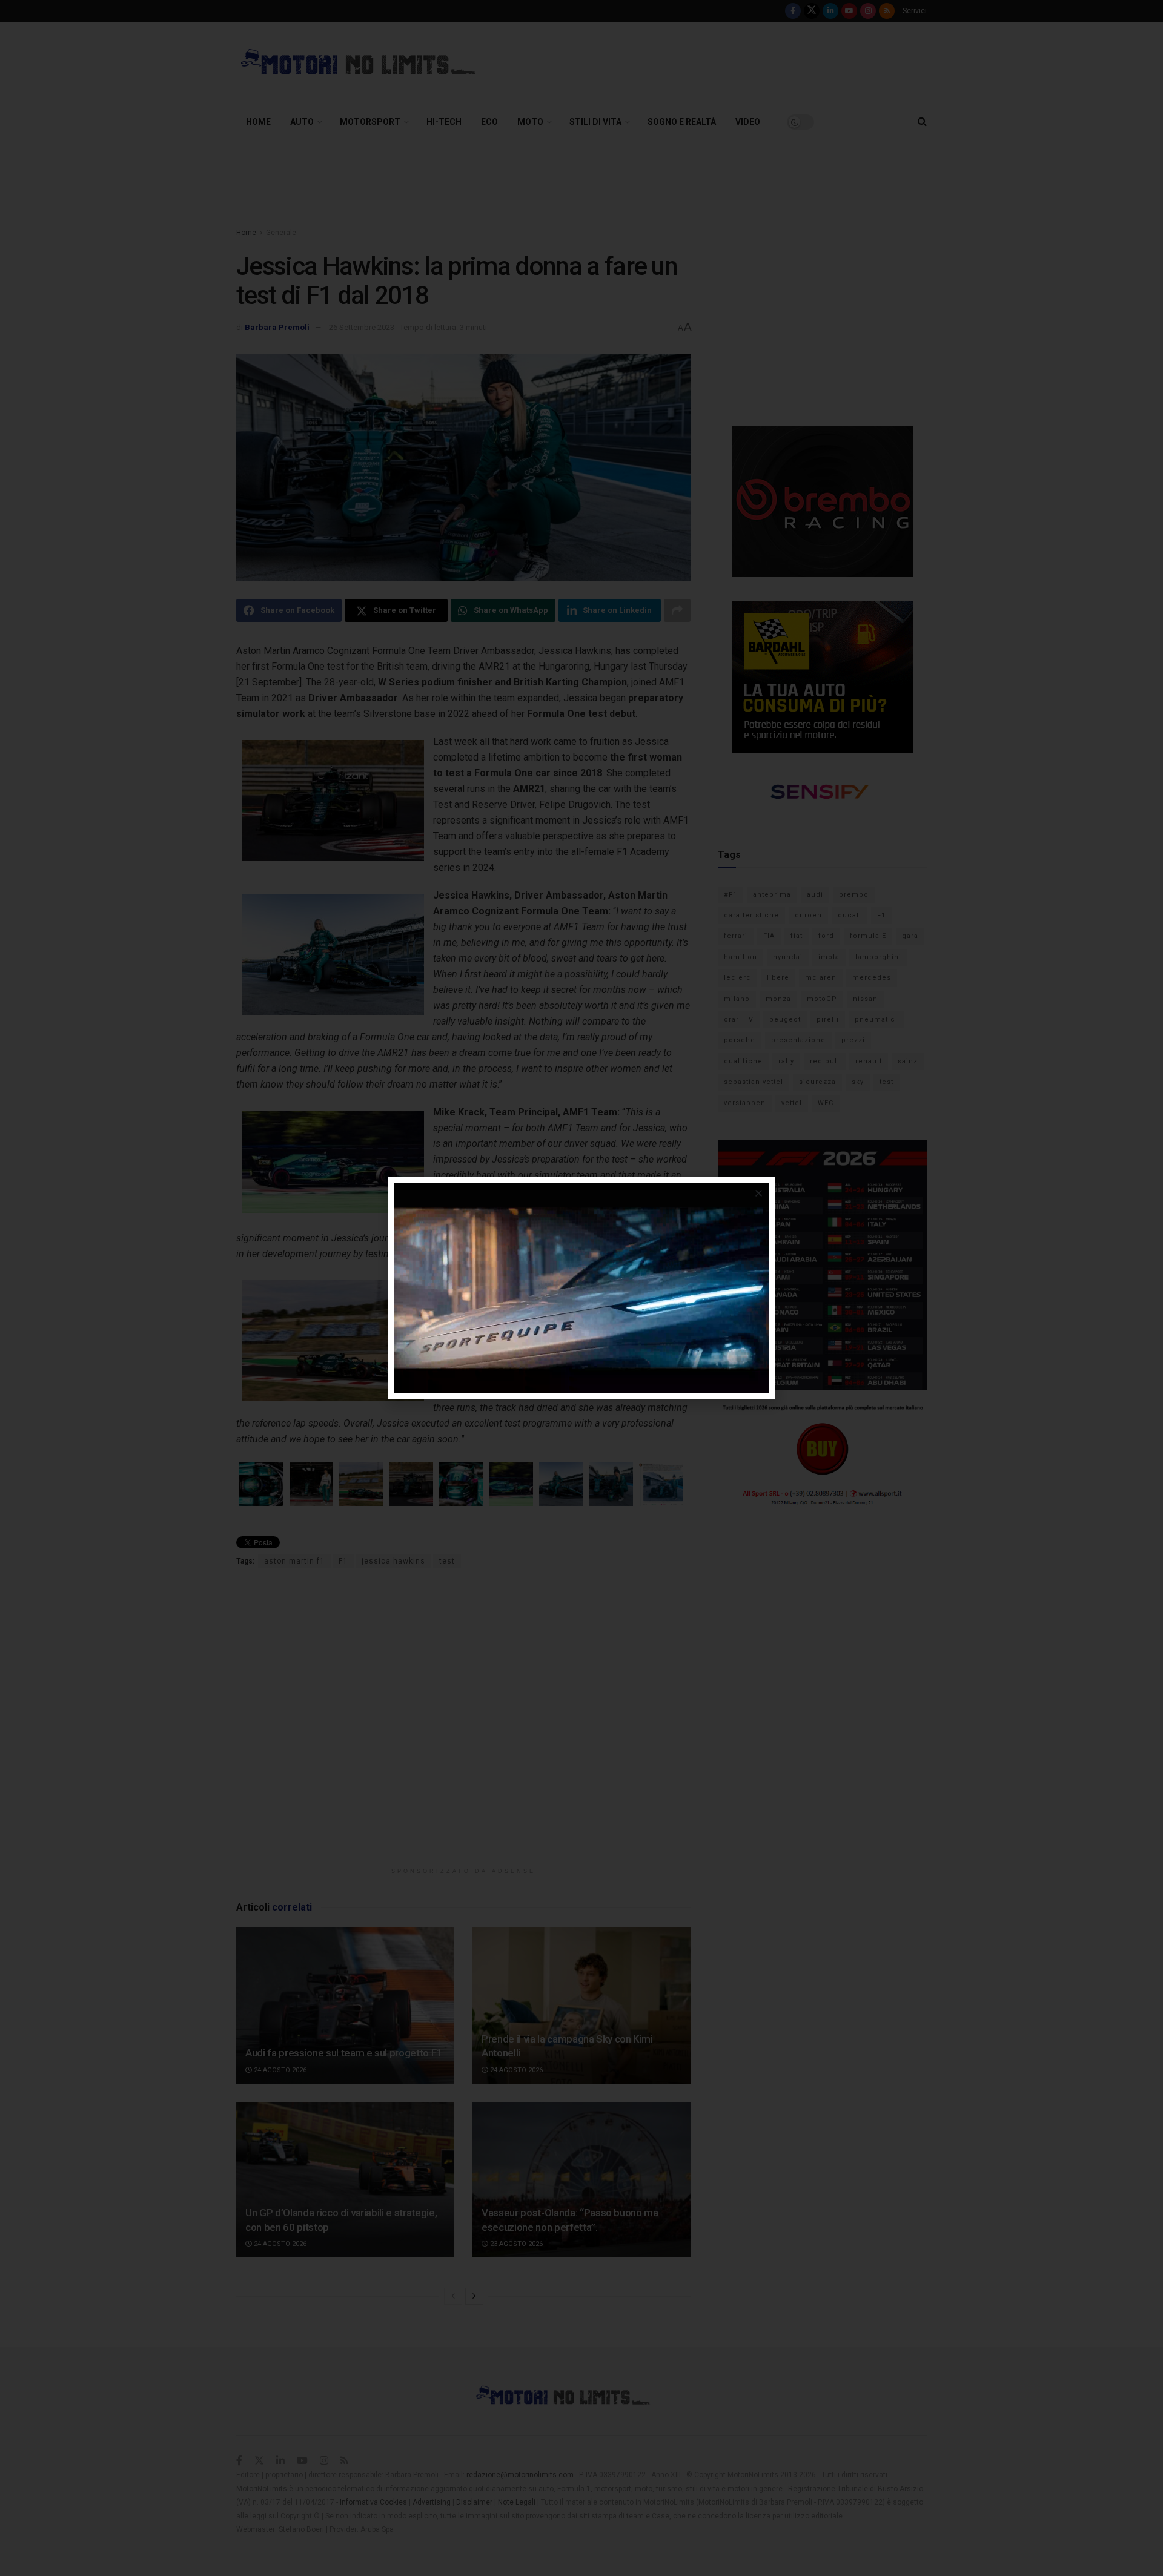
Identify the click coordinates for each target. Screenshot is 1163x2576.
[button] (759, 1193)
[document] (581, 1288)
